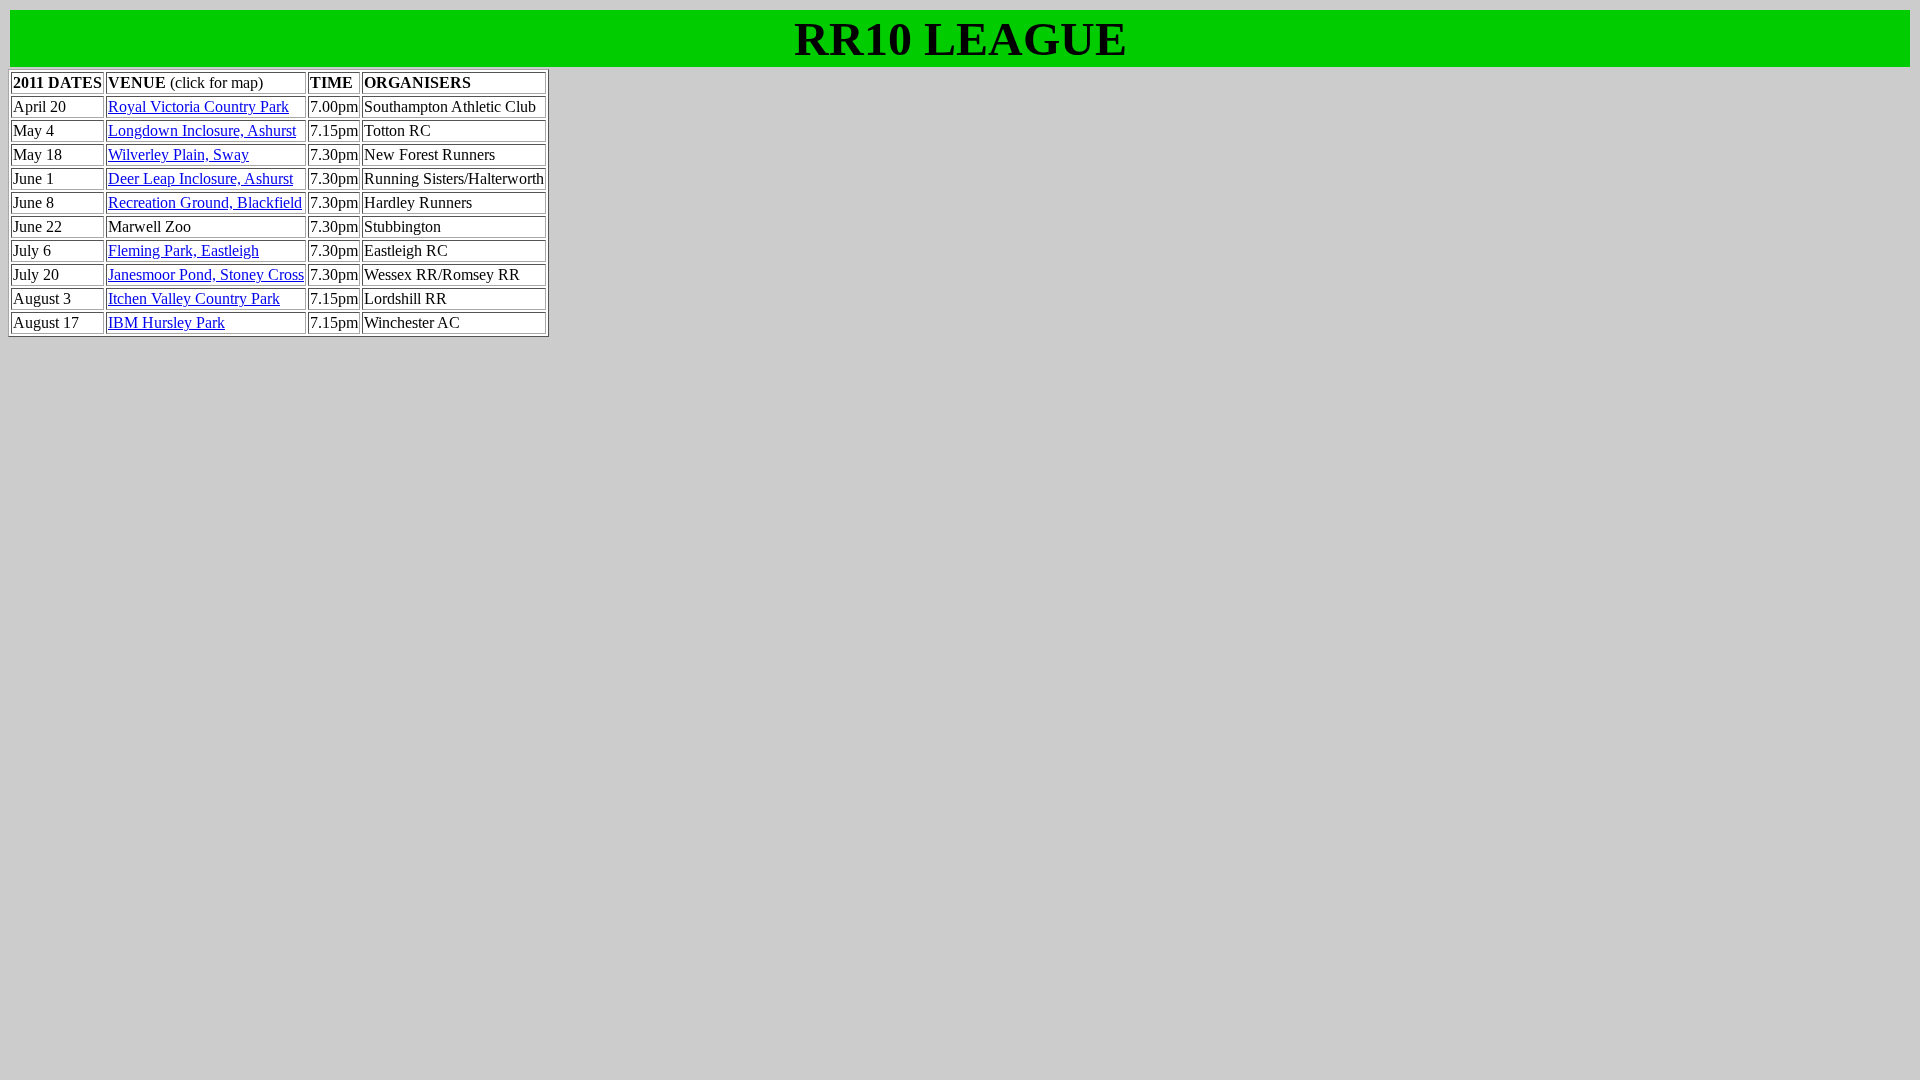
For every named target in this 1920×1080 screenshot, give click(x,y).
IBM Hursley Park (166, 322)
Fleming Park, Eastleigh (183, 250)
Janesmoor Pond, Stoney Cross (206, 274)
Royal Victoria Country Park (198, 106)
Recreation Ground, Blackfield (205, 202)
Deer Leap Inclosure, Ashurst (200, 178)
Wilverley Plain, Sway (178, 154)
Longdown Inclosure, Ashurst (202, 130)
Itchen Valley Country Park (194, 298)
